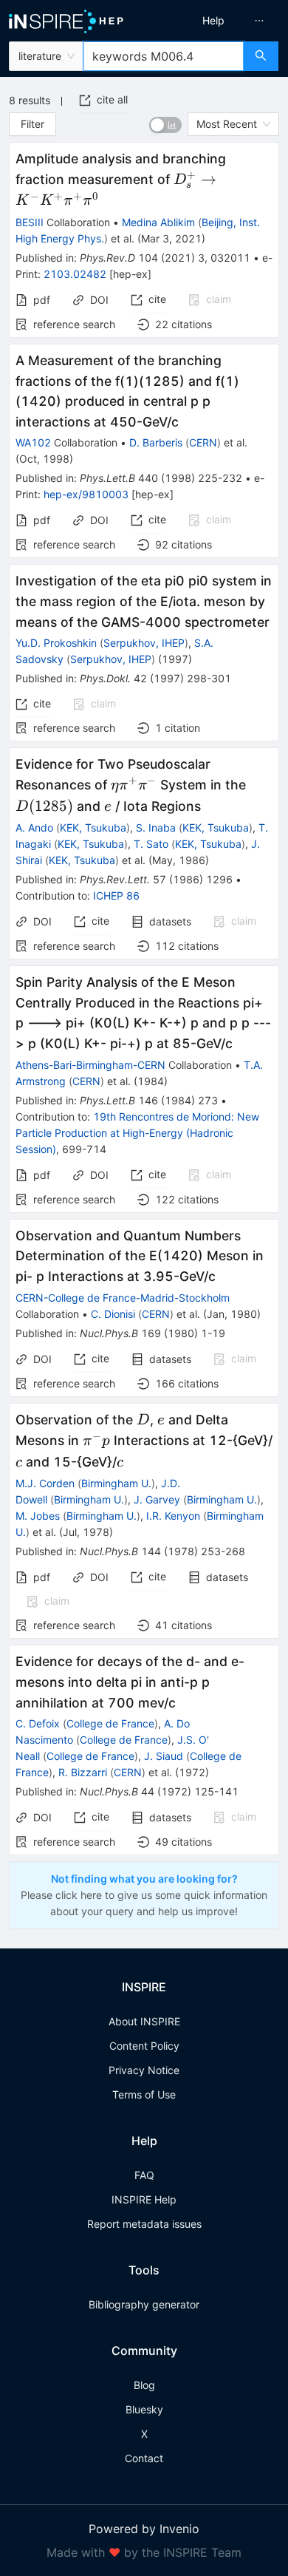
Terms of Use (144, 2094)
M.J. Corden (45, 1483)
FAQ (144, 2175)
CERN (203, 442)
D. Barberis (156, 442)
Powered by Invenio (144, 2529)
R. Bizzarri (83, 1772)
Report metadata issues (144, 2224)
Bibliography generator (144, 2304)
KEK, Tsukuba (93, 827)
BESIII (30, 222)
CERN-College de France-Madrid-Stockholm (123, 1298)
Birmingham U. (116, 1483)
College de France (110, 1723)
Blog (144, 2385)
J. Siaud (164, 1756)
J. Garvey (157, 1499)
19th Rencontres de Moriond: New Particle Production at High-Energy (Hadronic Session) (137, 1133)
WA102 (33, 442)
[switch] (165, 125)
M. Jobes (38, 1516)
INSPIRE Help (144, 2199)
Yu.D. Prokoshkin (56, 643)
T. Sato (151, 844)
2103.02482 (75, 274)
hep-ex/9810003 (86, 494)
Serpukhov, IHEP (144, 643)
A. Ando (34, 827)
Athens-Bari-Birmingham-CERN (90, 1065)
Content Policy (144, 2046)
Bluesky (144, 2409)
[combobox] (164, 56)
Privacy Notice (144, 2070)
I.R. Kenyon (173, 1516)
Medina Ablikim (158, 222)
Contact (144, 2458)
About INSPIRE (144, 2021)
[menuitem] (213, 21)
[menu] (219, 21)
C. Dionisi (113, 1314)
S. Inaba (156, 827)
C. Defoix (38, 1723)
